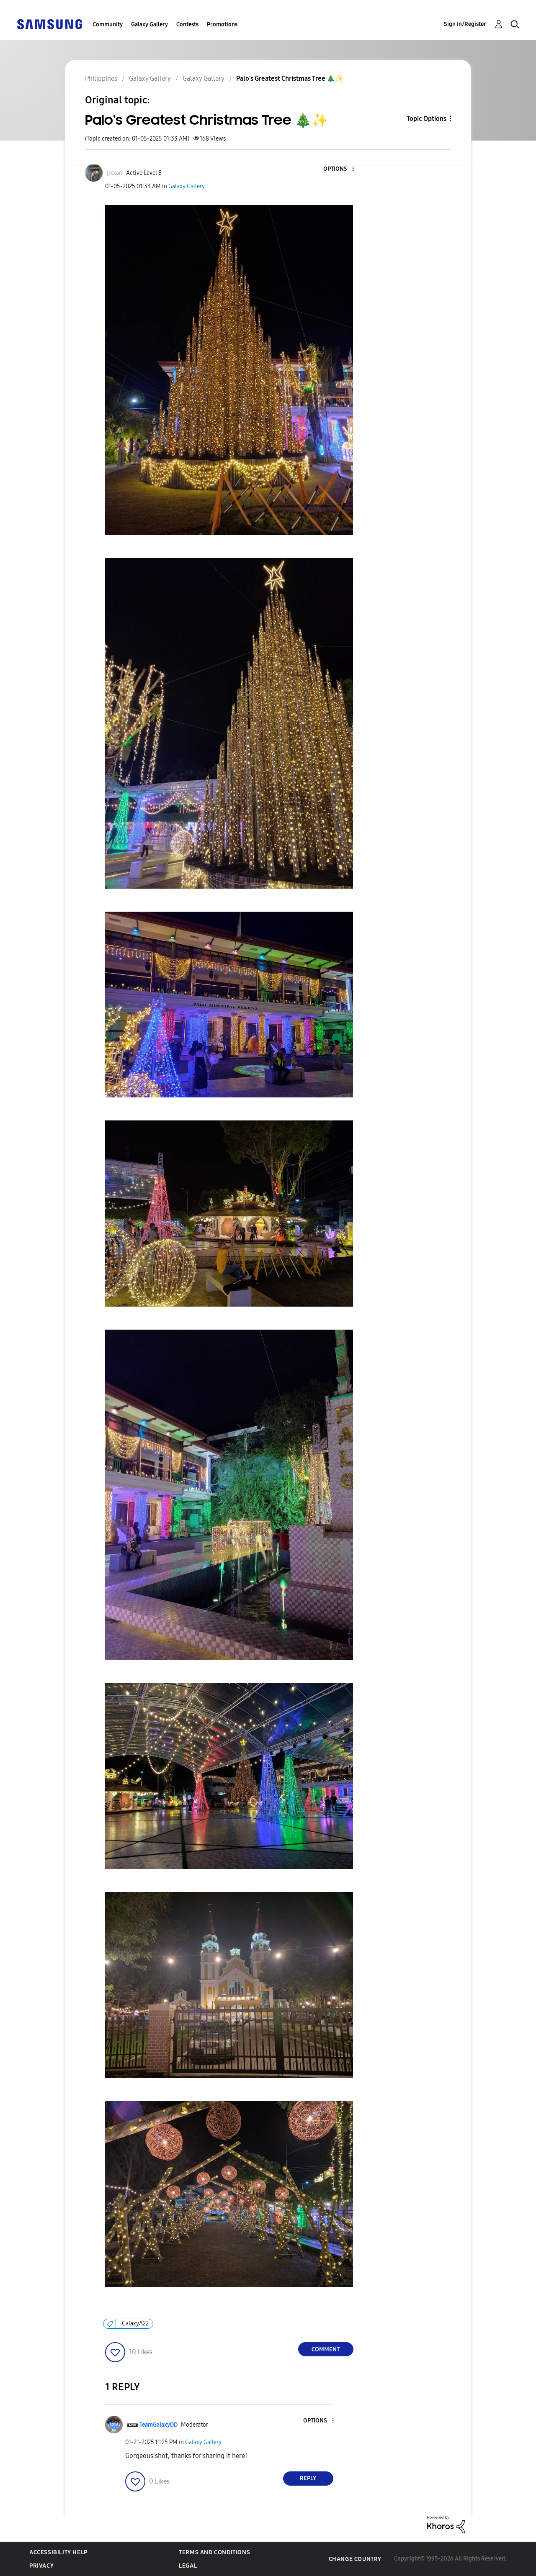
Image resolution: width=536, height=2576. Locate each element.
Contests (187, 24)
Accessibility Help (58, 2552)
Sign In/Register (465, 24)
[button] (339, 169)
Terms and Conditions (214, 2552)
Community (108, 24)
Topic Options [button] (426, 119)
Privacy (41, 2566)
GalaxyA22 (135, 2324)
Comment (326, 2349)
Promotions (222, 24)
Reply (308, 2478)
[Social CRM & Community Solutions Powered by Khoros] (446, 2524)
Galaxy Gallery (149, 24)
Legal (188, 2566)
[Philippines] (49, 24)
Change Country (355, 2559)
